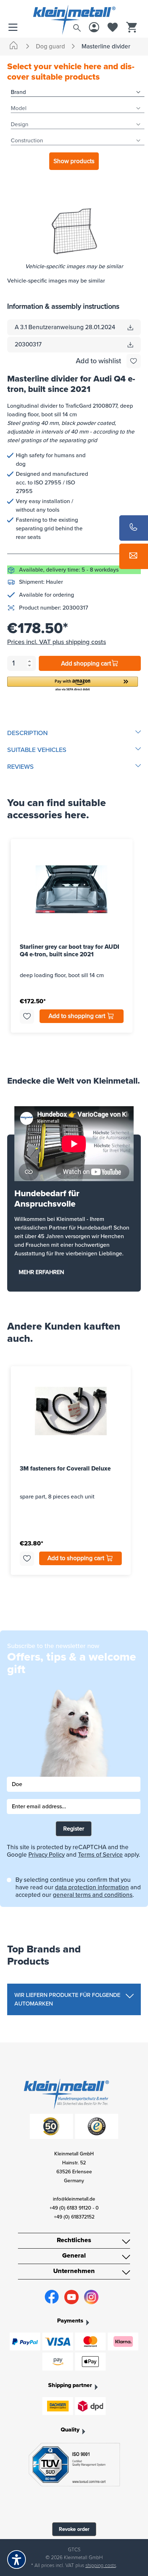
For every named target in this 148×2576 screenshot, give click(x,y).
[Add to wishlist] (134, 361)
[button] (73, 684)
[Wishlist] (113, 28)
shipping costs (101, 2565)
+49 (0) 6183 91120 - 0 (74, 2208)
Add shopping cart (86, 664)
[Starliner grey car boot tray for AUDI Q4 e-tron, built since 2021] (72, 889)
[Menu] (15, 28)
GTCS (74, 2550)
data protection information (92, 1887)
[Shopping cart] (131, 28)
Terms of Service (100, 1855)
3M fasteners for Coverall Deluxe (65, 1469)
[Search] (77, 26)
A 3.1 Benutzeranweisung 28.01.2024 (65, 327)
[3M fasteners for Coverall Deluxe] (71, 1411)
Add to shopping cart (78, 1016)
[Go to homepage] (74, 12)
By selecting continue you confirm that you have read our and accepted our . (78, 1887)
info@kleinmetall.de (74, 2199)
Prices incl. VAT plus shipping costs (57, 642)
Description (27, 733)
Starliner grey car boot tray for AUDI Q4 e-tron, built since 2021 (70, 951)
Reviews (20, 767)
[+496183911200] (134, 528)
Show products (74, 161)
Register (74, 1829)
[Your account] (94, 28)
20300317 (28, 344)
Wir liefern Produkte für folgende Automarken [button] (67, 1999)
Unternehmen (74, 2271)
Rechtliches (74, 2240)
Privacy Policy (47, 1855)
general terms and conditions (93, 1895)
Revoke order (74, 2529)
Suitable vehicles (37, 750)
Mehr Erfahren (41, 1272)
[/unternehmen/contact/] (134, 556)
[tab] (74, 733)
